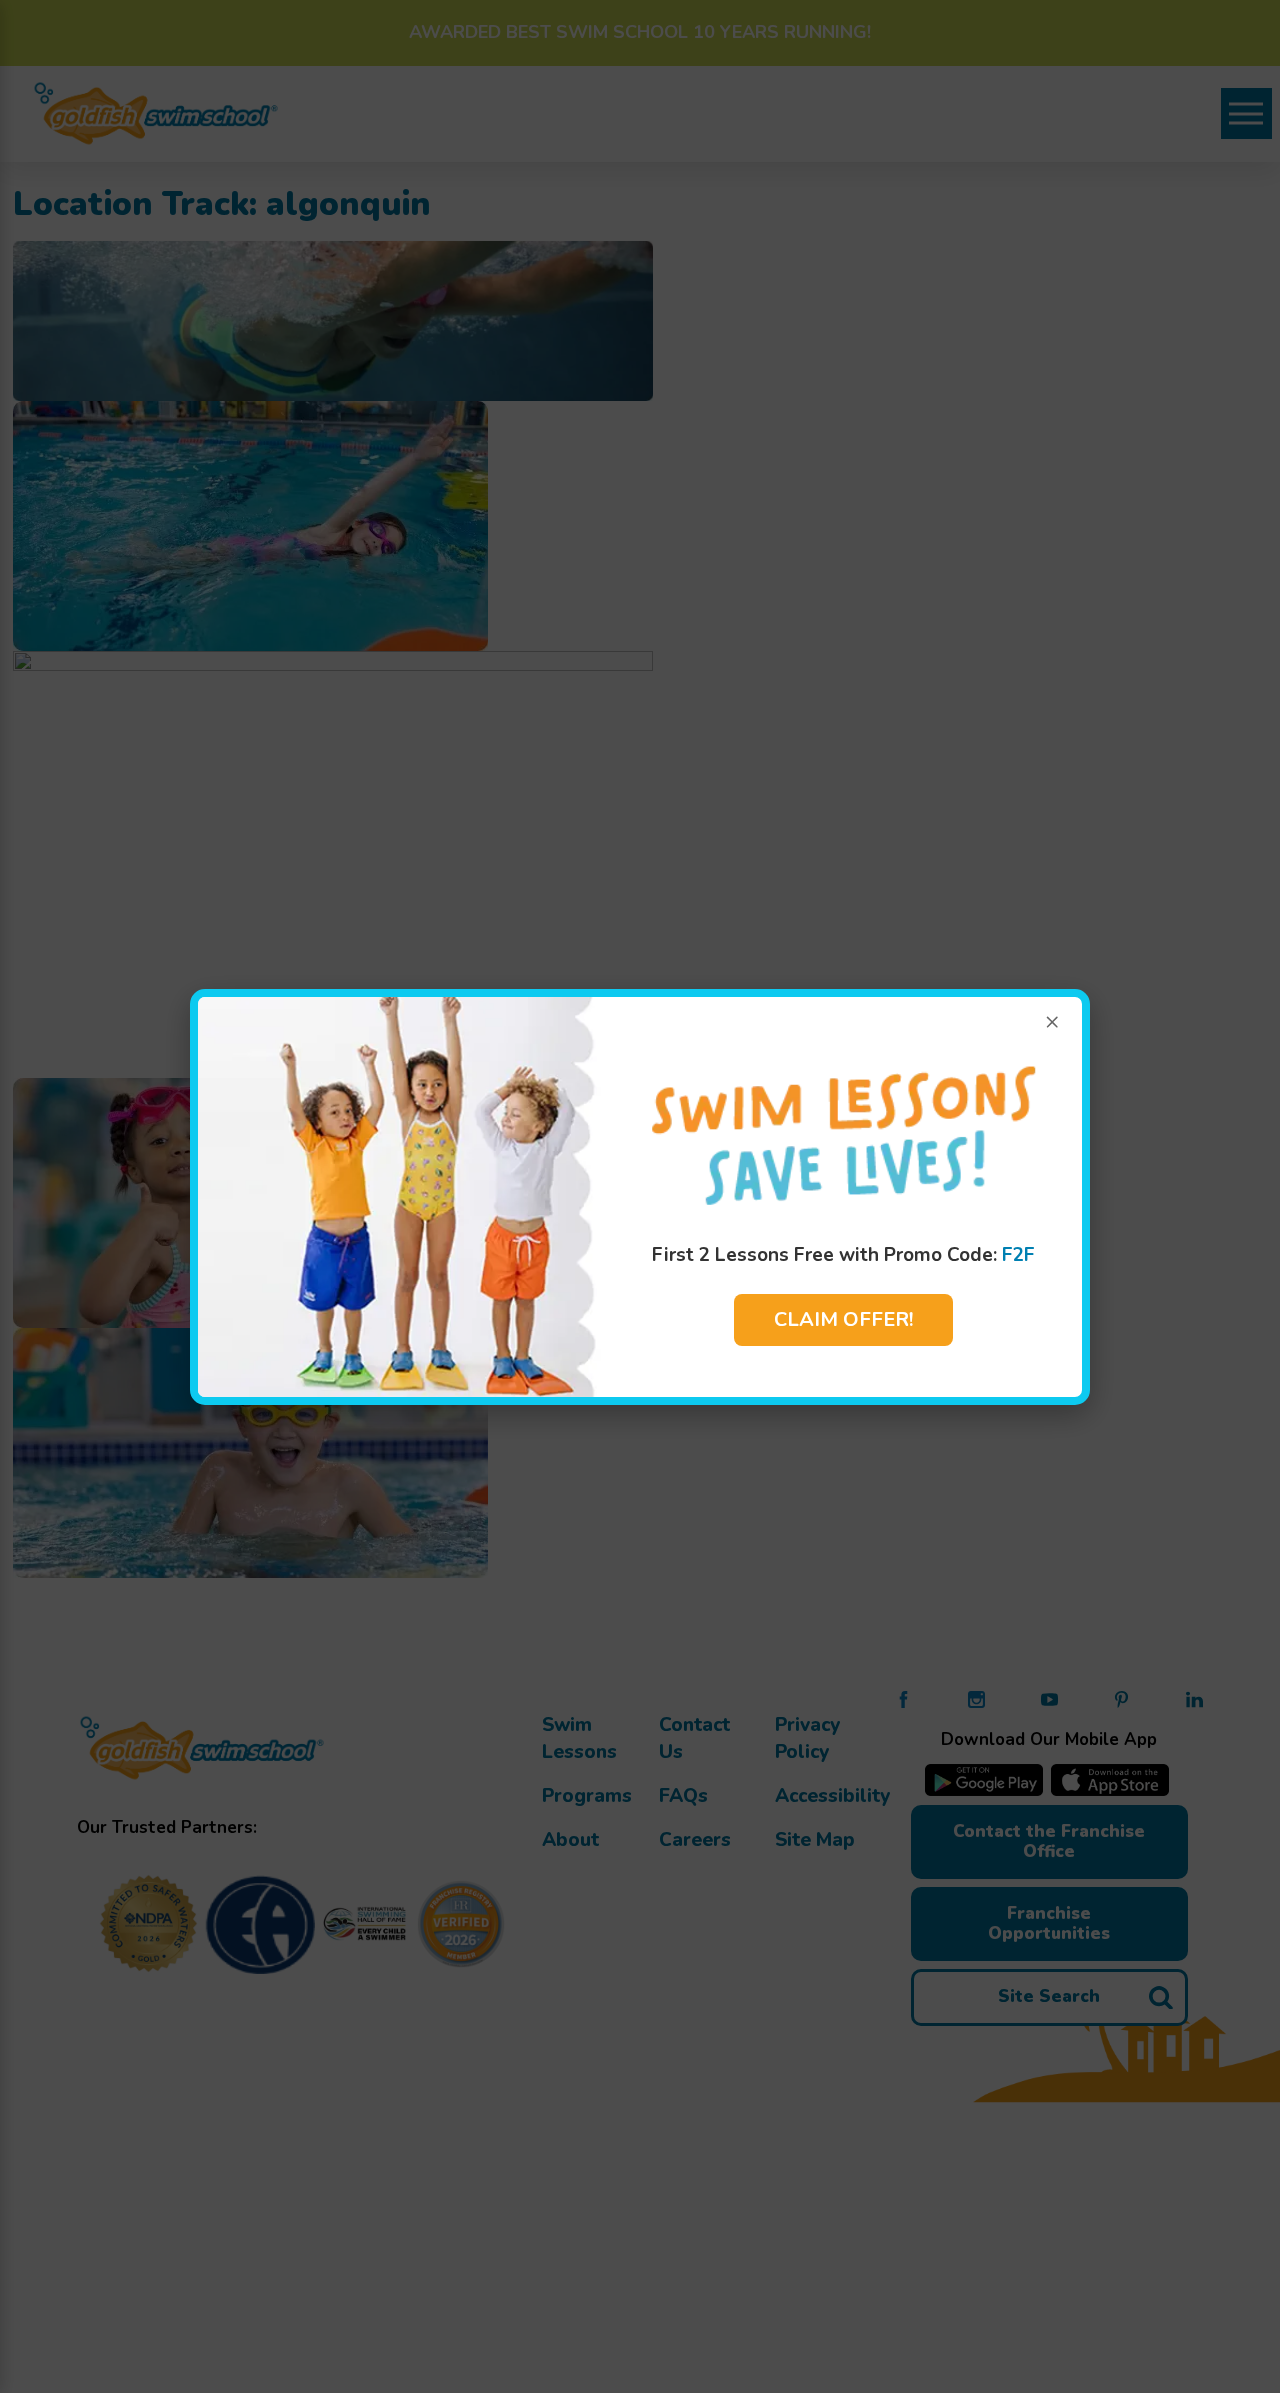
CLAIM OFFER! (843, 1319)
